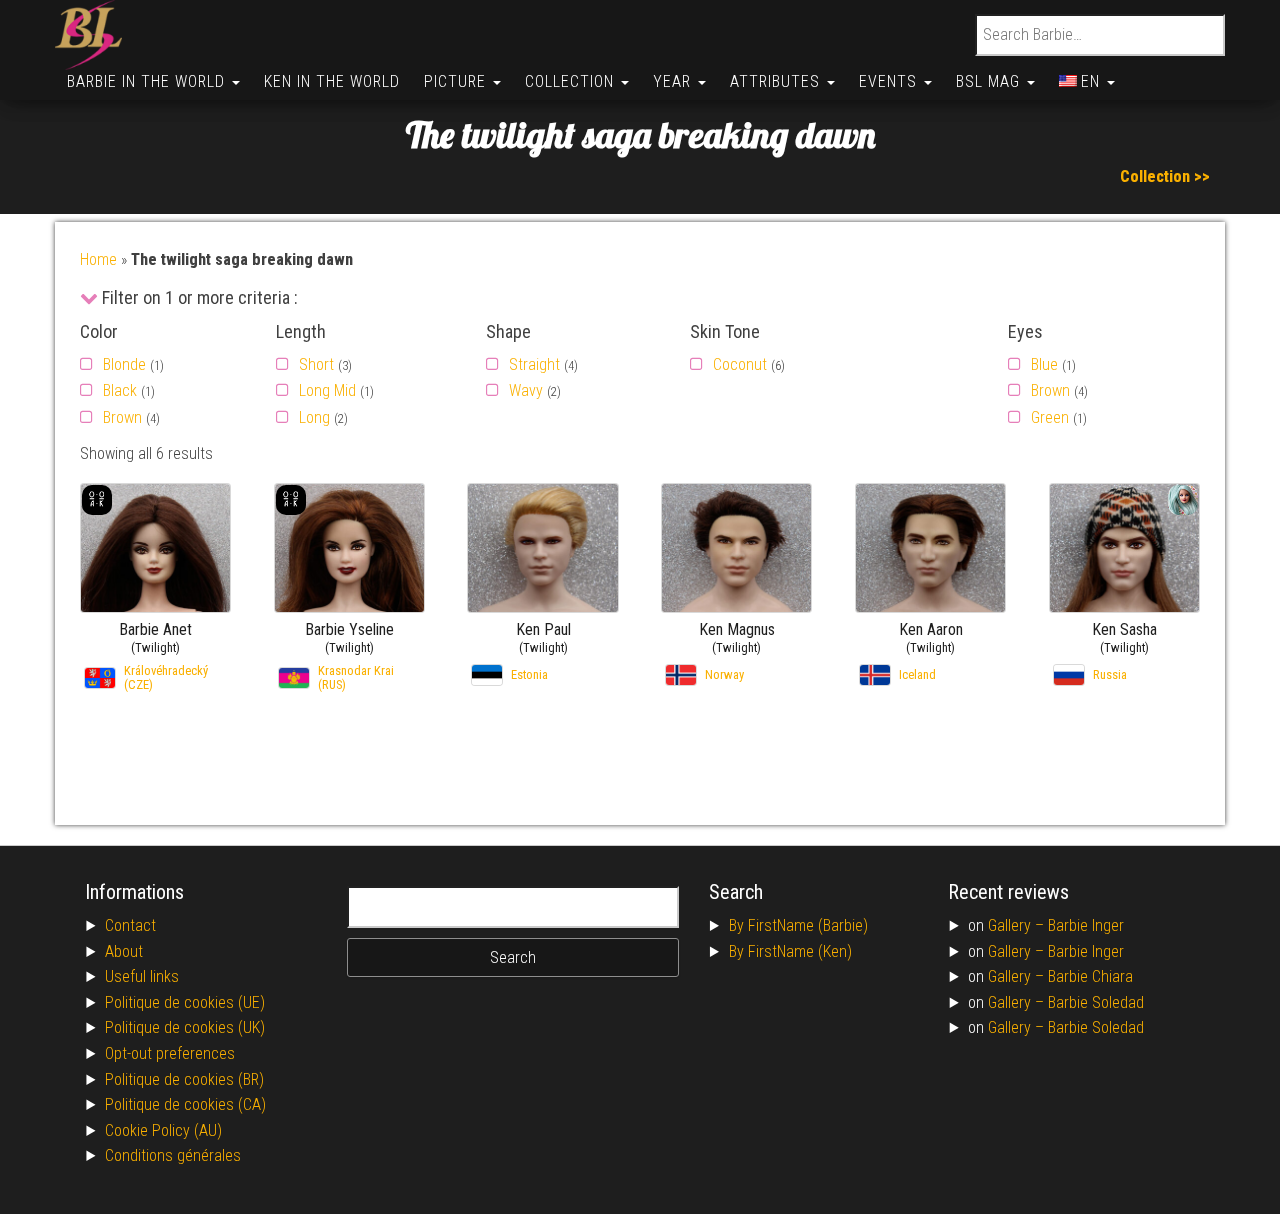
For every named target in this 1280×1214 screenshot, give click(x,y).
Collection (572, 81)
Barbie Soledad (1096, 1002)
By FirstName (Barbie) (798, 925)
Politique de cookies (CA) (185, 1104)
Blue (1044, 364)
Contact (130, 925)
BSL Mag (990, 81)
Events (890, 81)
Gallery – (1018, 925)
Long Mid (327, 390)
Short (316, 364)
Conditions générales (173, 1155)
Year (674, 81)
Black (120, 390)
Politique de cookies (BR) (184, 1079)
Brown (122, 417)
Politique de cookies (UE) (185, 1002)
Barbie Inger (1086, 925)
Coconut (740, 364)
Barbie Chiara (1090, 976)
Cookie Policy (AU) (163, 1130)
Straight (534, 364)
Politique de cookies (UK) (185, 1027)
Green (1050, 417)
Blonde (124, 364)
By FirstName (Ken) (790, 951)
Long (314, 417)
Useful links (142, 976)
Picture (457, 81)
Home (98, 259)
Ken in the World (332, 81)
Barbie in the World (148, 81)
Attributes (777, 81)
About (124, 951)
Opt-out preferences (170, 1053)
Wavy (526, 390)
